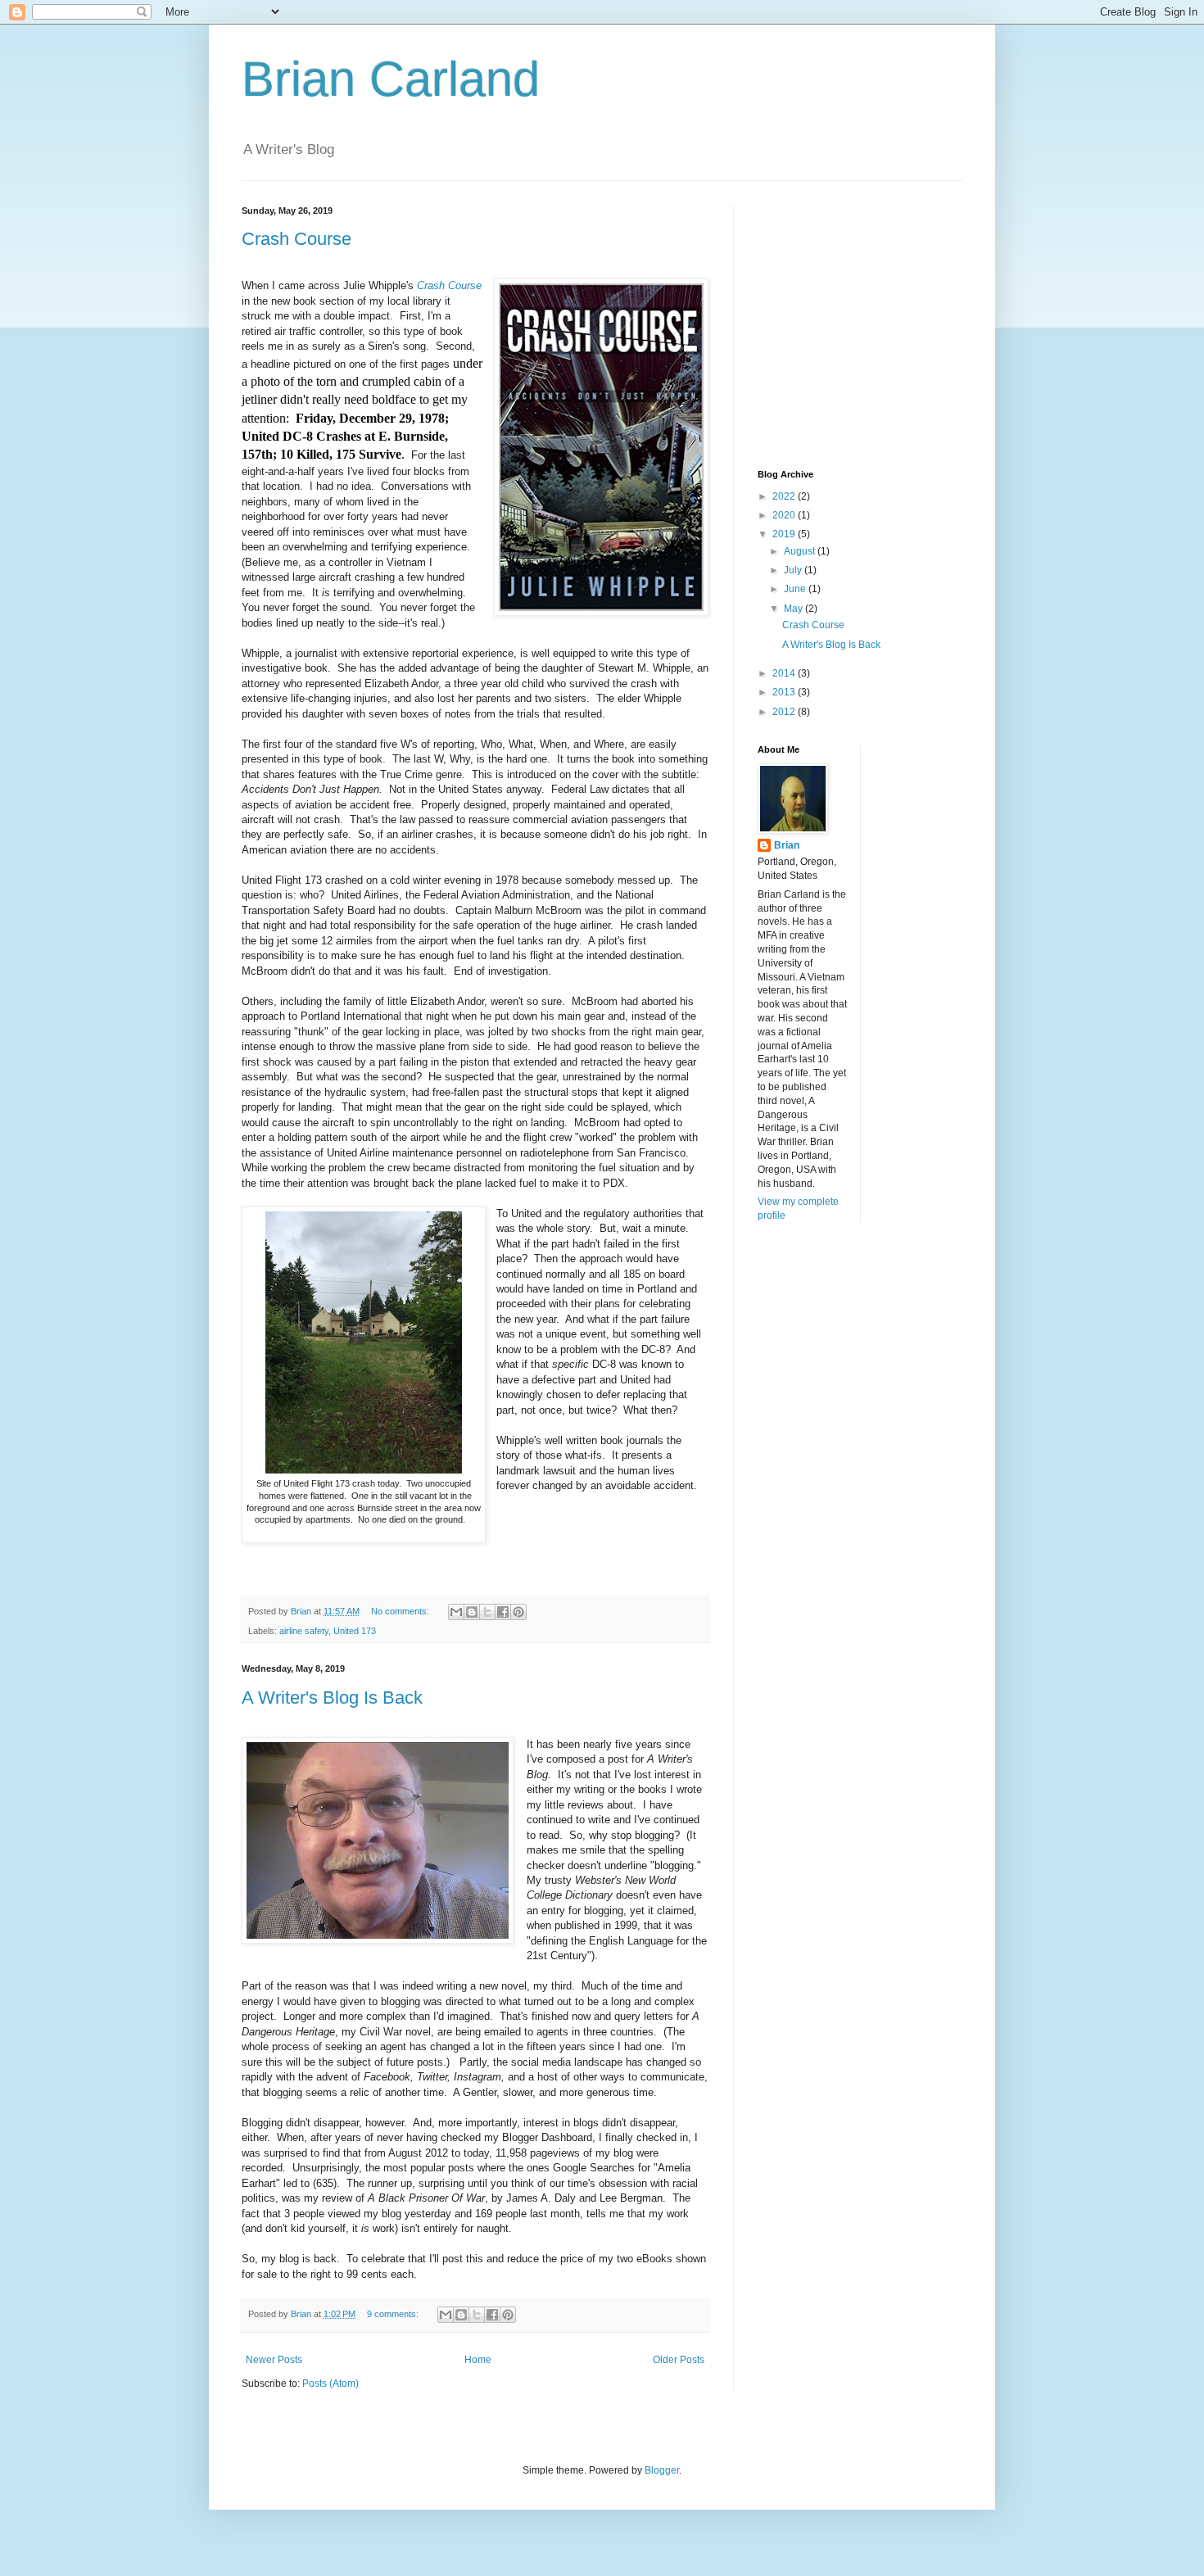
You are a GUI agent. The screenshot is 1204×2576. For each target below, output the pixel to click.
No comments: (401, 1611)
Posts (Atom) (330, 2384)
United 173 (355, 1631)
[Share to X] (487, 1612)
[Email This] (456, 1612)
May (794, 609)
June (796, 589)
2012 (785, 712)
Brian (787, 845)
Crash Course (296, 239)
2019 (785, 534)
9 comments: (394, 2314)
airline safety (304, 1631)
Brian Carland (391, 79)
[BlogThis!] (472, 1612)
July (794, 570)
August (801, 551)
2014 (785, 673)
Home (478, 2360)
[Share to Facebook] (503, 1612)
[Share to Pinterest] (518, 1612)
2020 (785, 515)
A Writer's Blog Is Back (332, 1698)
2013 (785, 692)
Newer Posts (274, 2360)
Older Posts (679, 2360)
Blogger (662, 2470)
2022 (785, 496)
